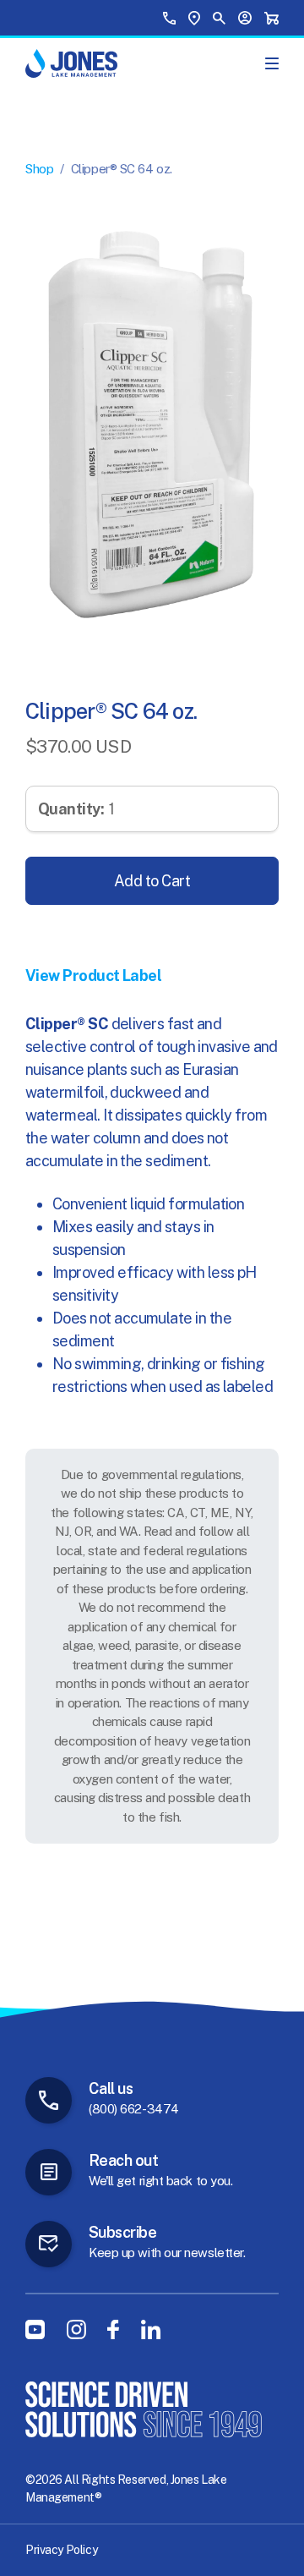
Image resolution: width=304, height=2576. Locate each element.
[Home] (71, 63)
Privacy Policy (61, 2550)
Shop (39, 169)
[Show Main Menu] (272, 63)
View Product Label (93, 976)
